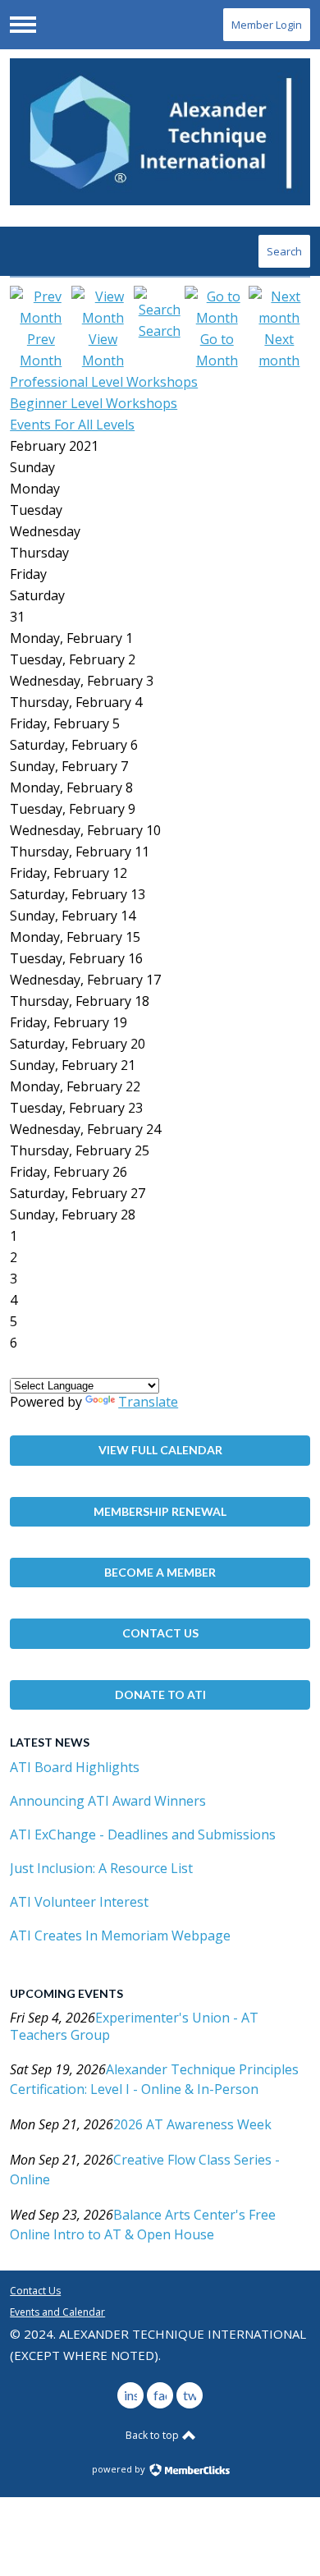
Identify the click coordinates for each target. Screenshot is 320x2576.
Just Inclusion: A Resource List (101, 1868)
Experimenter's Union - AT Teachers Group (134, 2026)
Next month (279, 350)
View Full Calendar (160, 1450)
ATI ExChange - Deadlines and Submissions (143, 1834)
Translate (148, 1402)
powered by (120, 2469)
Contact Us (160, 1633)
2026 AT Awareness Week (192, 2124)
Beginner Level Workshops (94, 403)
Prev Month (41, 350)
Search (284, 251)
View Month (103, 350)
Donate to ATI (160, 1694)
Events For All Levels (72, 425)
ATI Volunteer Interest (79, 1902)
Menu (23, 25)
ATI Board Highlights (75, 1767)
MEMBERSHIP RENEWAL (160, 1511)
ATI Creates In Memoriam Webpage (120, 1935)
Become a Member (160, 1572)
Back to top (153, 2435)
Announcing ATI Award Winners (108, 1801)
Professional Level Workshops (104, 382)
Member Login (267, 25)
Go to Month (217, 350)
